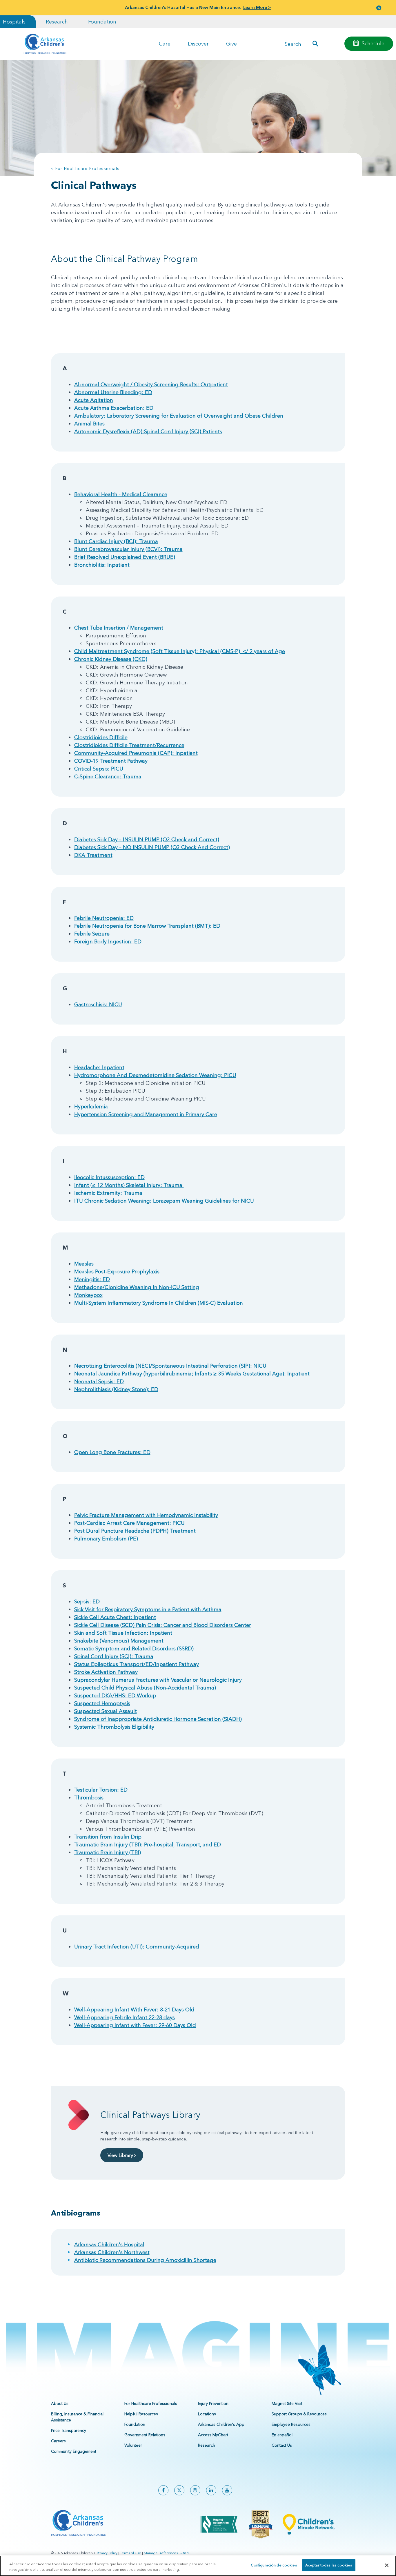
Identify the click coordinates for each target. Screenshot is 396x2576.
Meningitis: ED (92, 1279)
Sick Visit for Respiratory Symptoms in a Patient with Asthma (148, 1609)
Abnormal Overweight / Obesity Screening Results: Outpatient (151, 384)
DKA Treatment (93, 855)
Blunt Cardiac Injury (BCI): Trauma (116, 541)
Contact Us (282, 2445)
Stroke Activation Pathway (106, 1672)
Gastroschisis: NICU (98, 1004)
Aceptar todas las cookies (329, 2565)
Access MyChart (213, 2435)
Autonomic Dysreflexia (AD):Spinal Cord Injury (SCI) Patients (148, 431)
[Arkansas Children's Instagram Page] (195, 2490)
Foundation (102, 22)
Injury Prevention (213, 2403)
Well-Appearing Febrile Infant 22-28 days (125, 2017)
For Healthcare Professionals (151, 2403)
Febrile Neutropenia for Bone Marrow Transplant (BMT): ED (147, 926)
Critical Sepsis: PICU (99, 769)
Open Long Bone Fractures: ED (112, 1452)
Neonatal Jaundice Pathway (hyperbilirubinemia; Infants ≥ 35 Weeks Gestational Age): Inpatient (192, 1374)
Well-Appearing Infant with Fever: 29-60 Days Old (135, 2025)
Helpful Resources (141, 2414)
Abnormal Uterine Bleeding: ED (113, 392)
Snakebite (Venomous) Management (119, 1641)
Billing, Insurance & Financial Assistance (77, 2417)
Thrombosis (89, 1798)
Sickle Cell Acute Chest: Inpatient (115, 1617)
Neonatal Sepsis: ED (99, 1381)
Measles (85, 1264)
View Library (121, 2155)
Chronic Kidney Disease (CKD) (111, 659)
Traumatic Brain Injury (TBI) (108, 1852)
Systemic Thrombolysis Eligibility (114, 1727)
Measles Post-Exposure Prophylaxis (117, 1271)
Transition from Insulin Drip (108, 1837)
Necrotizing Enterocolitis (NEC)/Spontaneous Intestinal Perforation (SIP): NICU (170, 1366)
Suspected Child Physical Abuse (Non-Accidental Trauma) (145, 1688)
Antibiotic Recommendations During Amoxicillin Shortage (145, 2260)
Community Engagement (74, 2451)
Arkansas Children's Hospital (109, 2244)
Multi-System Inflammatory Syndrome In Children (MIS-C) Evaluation (159, 1303)
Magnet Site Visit (287, 2403)
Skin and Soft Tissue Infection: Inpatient (123, 1633)
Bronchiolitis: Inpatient (102, 565)
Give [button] (231, 44)
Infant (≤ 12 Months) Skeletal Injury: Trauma (129, 1185)
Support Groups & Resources (299, 2414)
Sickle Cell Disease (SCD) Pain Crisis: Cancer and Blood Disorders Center (163, 1625)
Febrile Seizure (92, 934)
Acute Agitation (94, 400)
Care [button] (165, 44)
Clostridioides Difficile (101, 737)
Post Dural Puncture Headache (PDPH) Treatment (135, 1531)
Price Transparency (69, 2430)
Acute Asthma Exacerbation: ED (114, 408)
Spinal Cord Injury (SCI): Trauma (114, 1656)
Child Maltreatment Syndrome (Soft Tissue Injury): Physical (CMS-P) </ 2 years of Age (180, 651)
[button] (379, 8)
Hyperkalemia (91, 1106)
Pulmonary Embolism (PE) (106, 1539)
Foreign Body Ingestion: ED (108, 941)
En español (282, 2435)
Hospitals (14, 22)
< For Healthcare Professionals (85, 168)
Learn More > (257, 7)
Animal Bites (89, 424)
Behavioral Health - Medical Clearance (121, 494)
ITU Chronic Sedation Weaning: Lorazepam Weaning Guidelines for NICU (164, 1201)
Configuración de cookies (274, 2565)
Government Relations (145, 2435)
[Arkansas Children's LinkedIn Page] (211, 2490)
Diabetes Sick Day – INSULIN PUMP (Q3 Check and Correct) (147, 839)
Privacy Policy (107, 2553)
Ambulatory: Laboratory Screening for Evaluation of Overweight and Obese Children (179, 416)
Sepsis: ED (87, 1601)
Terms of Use (131, 2553)
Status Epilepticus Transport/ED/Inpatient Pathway (137, 1664)
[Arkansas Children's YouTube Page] (227, 2490)
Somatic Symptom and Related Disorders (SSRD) (134, 1648)
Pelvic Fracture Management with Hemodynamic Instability (146, 1515)
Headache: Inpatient (99, 1067)
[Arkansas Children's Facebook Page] (163, 2490)
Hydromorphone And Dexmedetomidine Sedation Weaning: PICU (155, 1075)
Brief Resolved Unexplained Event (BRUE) (125, 557)
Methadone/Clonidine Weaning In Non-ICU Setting (137, 1287)
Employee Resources (291, 2424)
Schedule (373, 43)
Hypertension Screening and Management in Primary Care (146, 1114)
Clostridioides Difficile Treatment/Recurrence (129, 745)
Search (293, 44)
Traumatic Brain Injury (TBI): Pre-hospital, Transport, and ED (148, 1844)
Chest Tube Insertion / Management (119, 628)
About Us (60, 2403)
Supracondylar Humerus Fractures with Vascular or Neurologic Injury (158, 1680)
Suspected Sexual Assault (106, 1711)
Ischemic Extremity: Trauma (108, 1193)
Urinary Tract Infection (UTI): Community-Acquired (137, 1947)
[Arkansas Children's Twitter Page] (179, 2490)
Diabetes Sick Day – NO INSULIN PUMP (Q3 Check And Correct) (152, 847)
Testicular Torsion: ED (101, 1790)
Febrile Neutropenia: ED (104, 918)
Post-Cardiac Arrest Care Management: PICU (129, 1523)
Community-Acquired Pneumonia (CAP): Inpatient (136, 753)
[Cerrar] (387, 2565)
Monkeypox (88, 1295)
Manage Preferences (161, 2553)
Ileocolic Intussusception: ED (109, 1177)
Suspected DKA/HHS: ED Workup (115, 1695)
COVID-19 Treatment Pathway (111, 761)
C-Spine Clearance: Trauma (108, 776)
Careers (58, 2441)
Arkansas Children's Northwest (112, 2252)
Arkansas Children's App (221, 2424)
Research (57, 22)
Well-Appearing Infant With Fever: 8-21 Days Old (134, 2010)
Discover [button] (198, 44)
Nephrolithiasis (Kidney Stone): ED (116, 1389)
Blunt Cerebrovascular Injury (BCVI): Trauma (128, 549)
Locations (207, 2414)
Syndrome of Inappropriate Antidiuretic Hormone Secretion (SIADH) (158, 1719)
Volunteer (133, 2445)
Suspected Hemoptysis (102, 1703)
